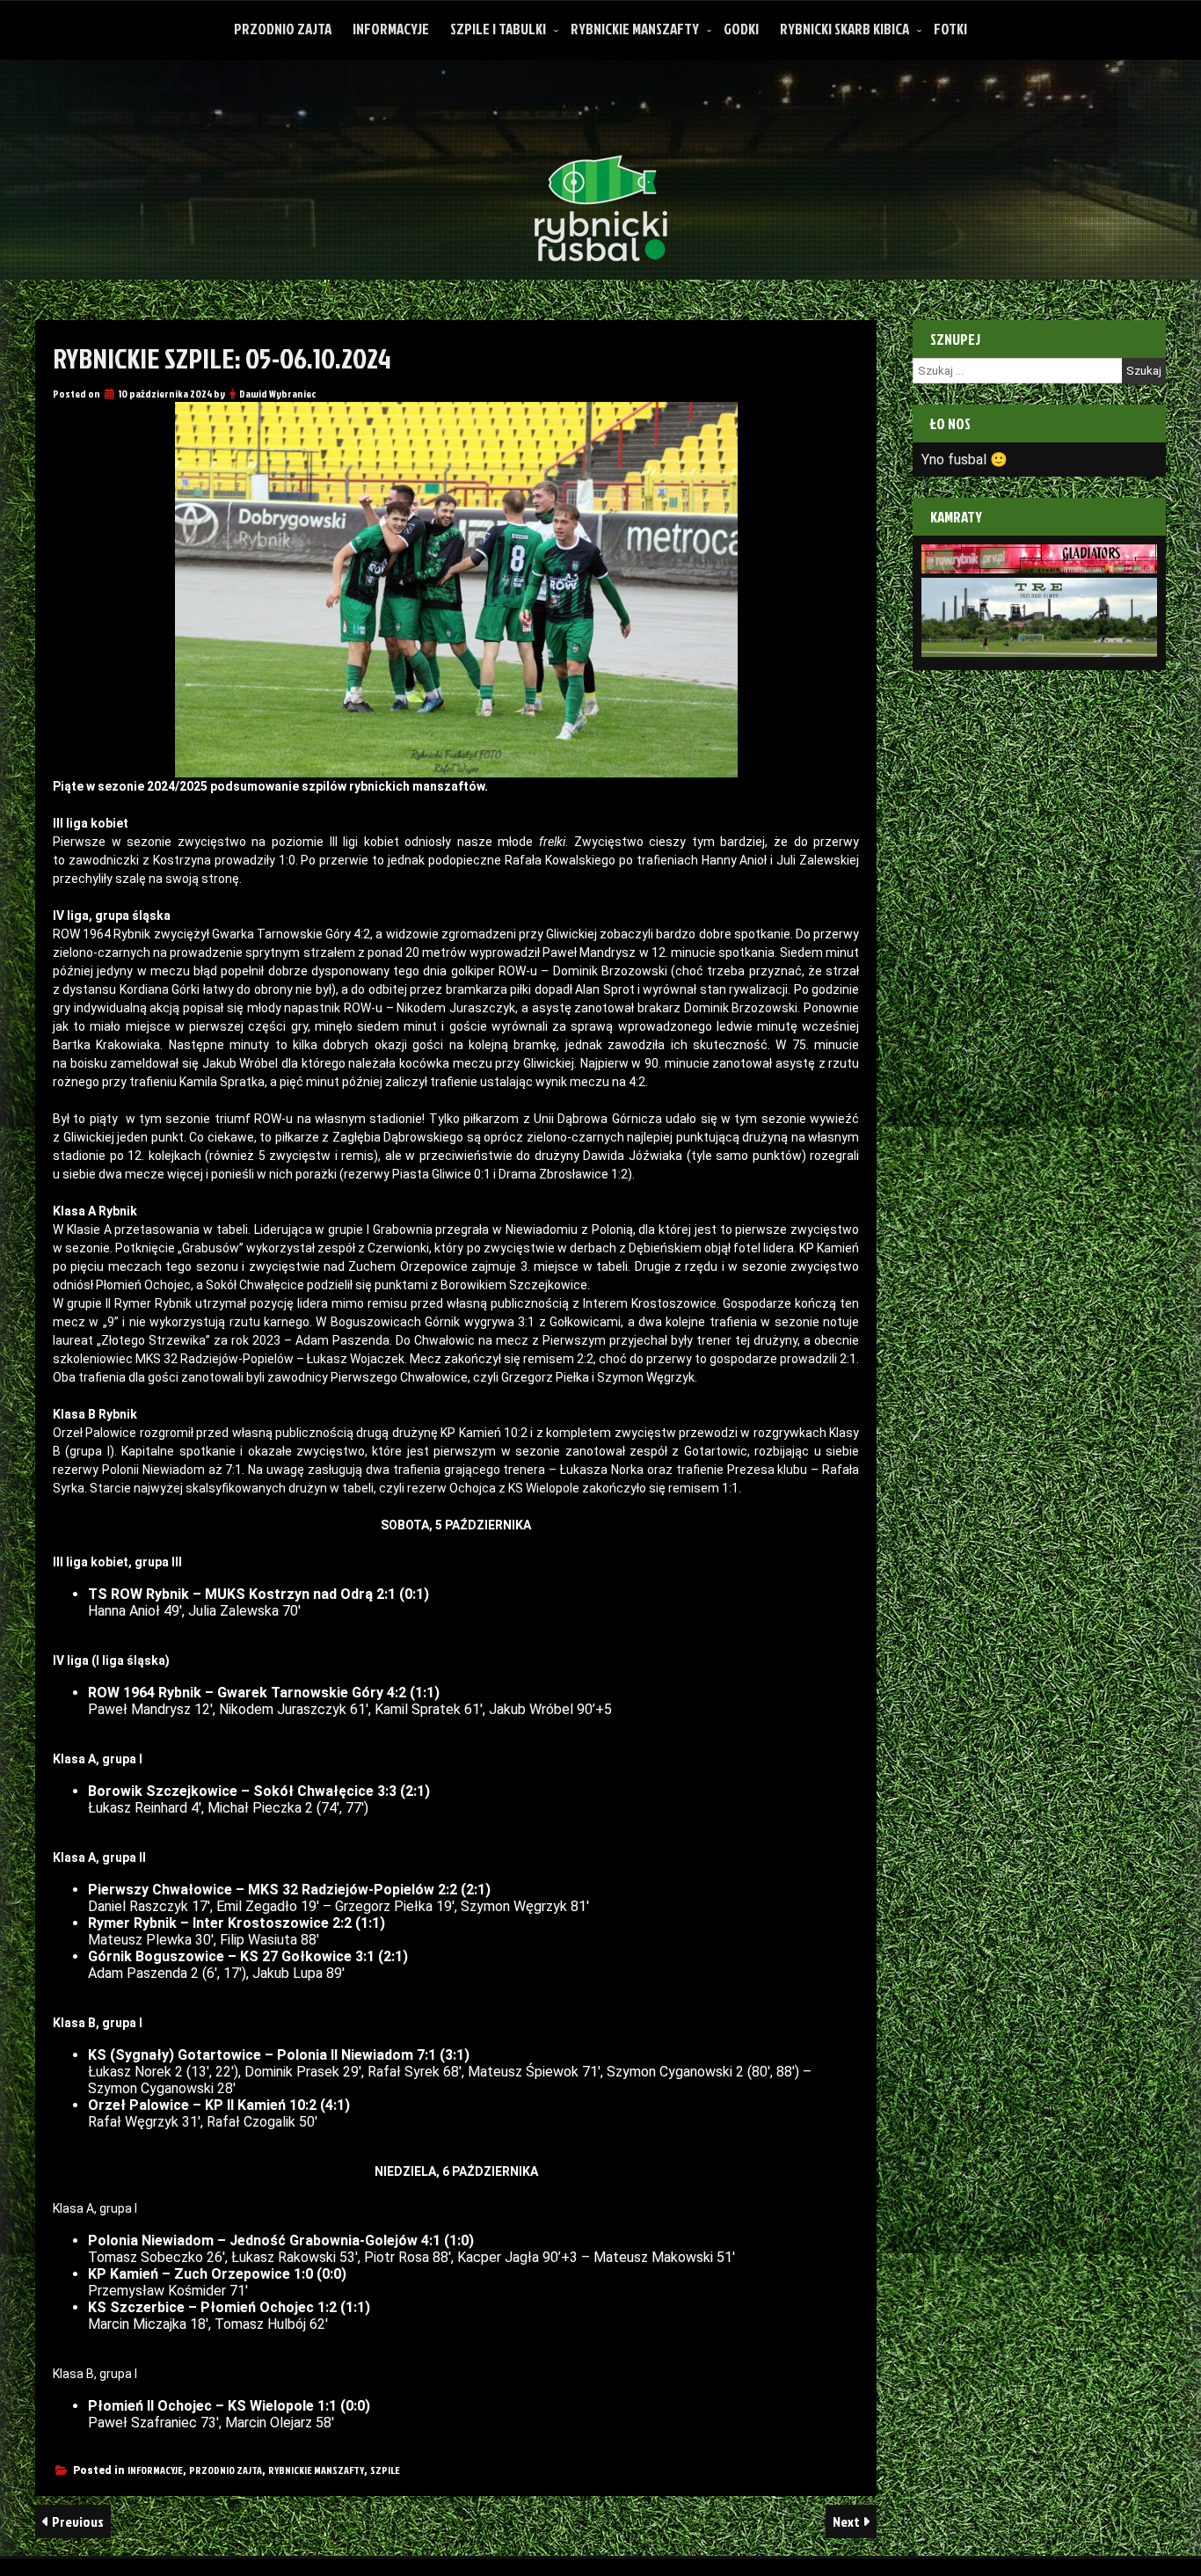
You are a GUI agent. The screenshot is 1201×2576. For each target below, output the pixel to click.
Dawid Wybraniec (277, 394)
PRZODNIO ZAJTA (283, 29)
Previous (76, 2521)
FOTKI (950, 29)
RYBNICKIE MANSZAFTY (635, 29)
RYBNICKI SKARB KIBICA (844, 29)
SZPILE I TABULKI (498, 29)
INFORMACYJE (391, 29)
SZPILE (385, 2470)
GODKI (741, 29)
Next (848, 2521)
